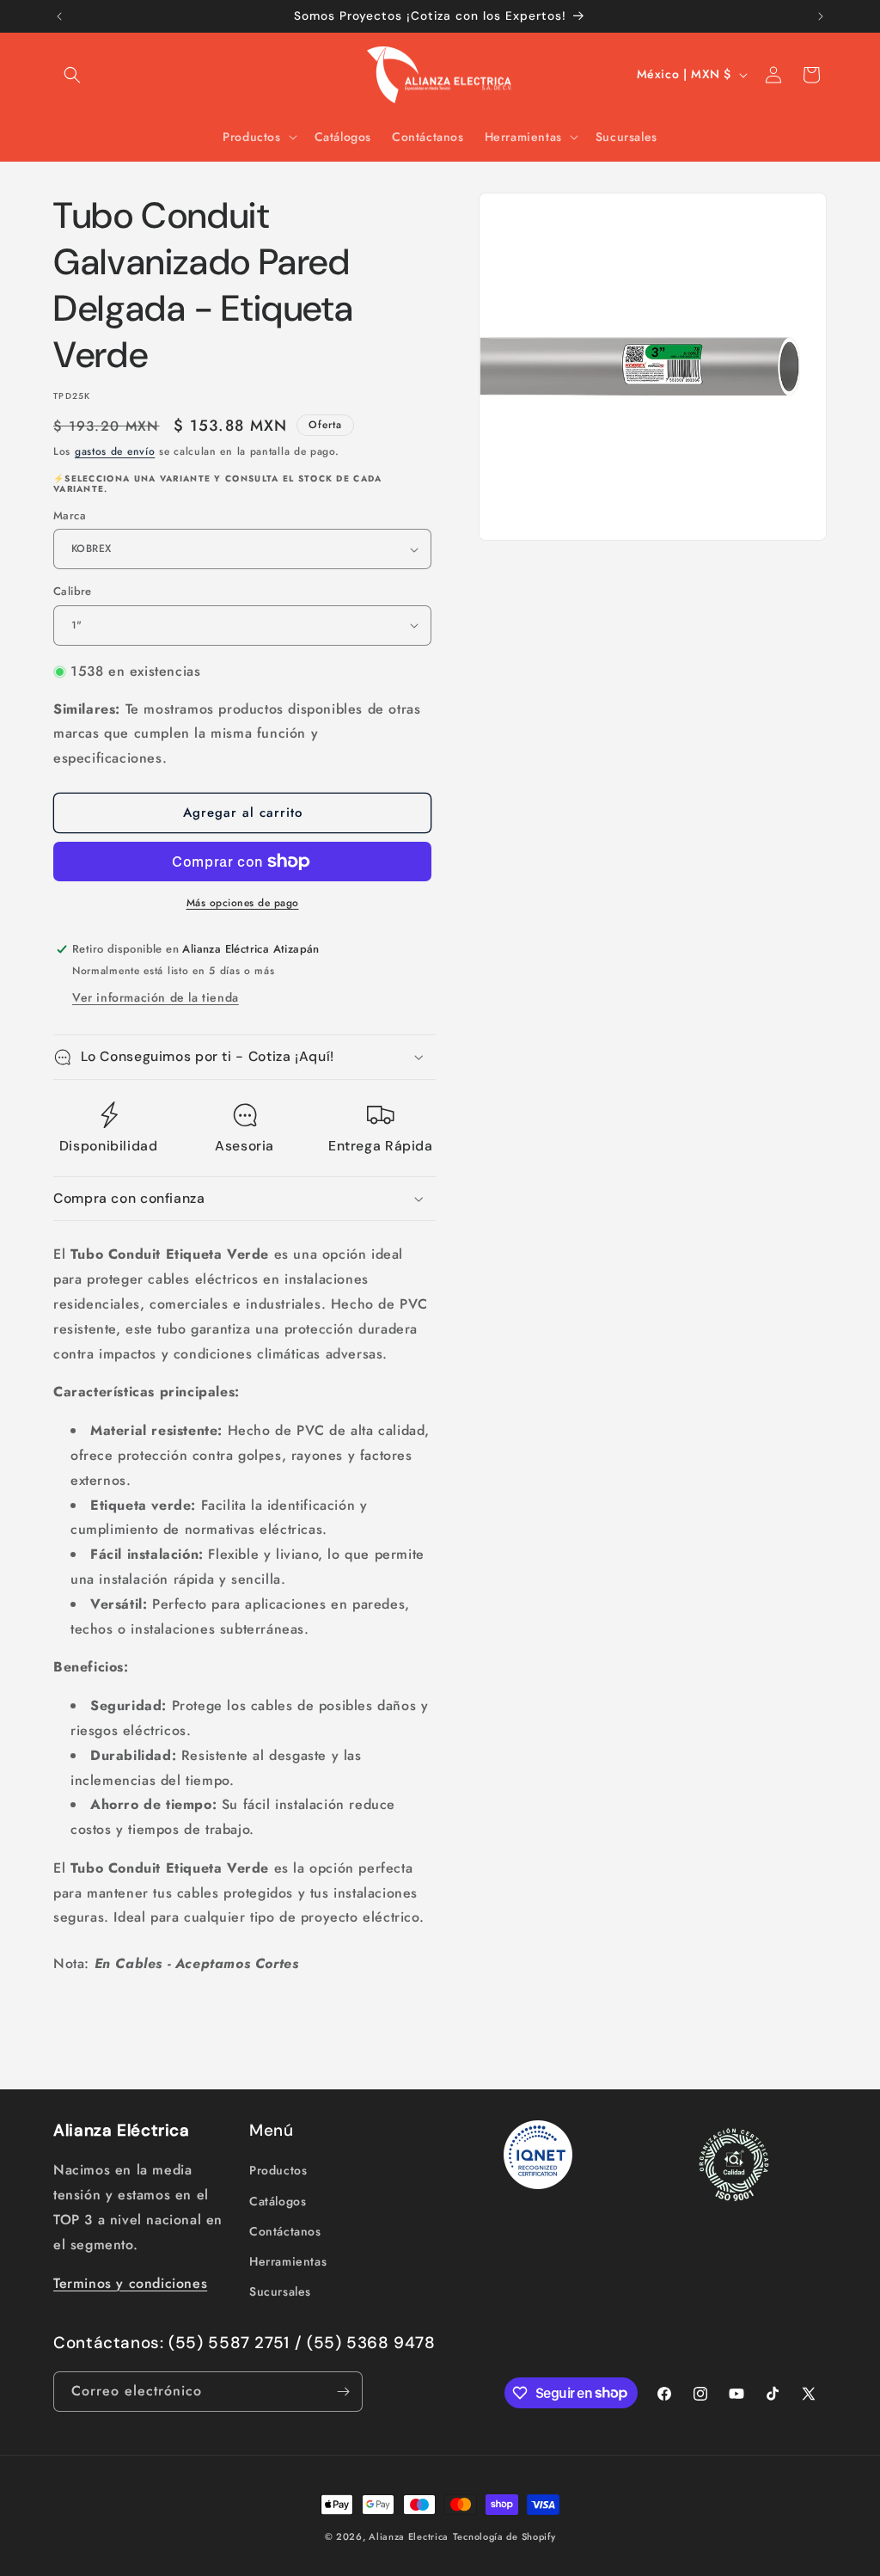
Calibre (73, 591)
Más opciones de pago (243, 903)
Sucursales (280, 2291)
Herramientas (288, 2261)
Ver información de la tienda (156, 997)
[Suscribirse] (343, 2392)
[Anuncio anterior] (59, 16)
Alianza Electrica (409, 2536)
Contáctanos (285, 2231)
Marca (70, 515)
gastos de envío (115, 451)
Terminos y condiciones (130, 2283)
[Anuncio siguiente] (821, 16)
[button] (72, 75)
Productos (278, 2170)
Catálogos (278, 2201)
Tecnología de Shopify (504, 2536)
